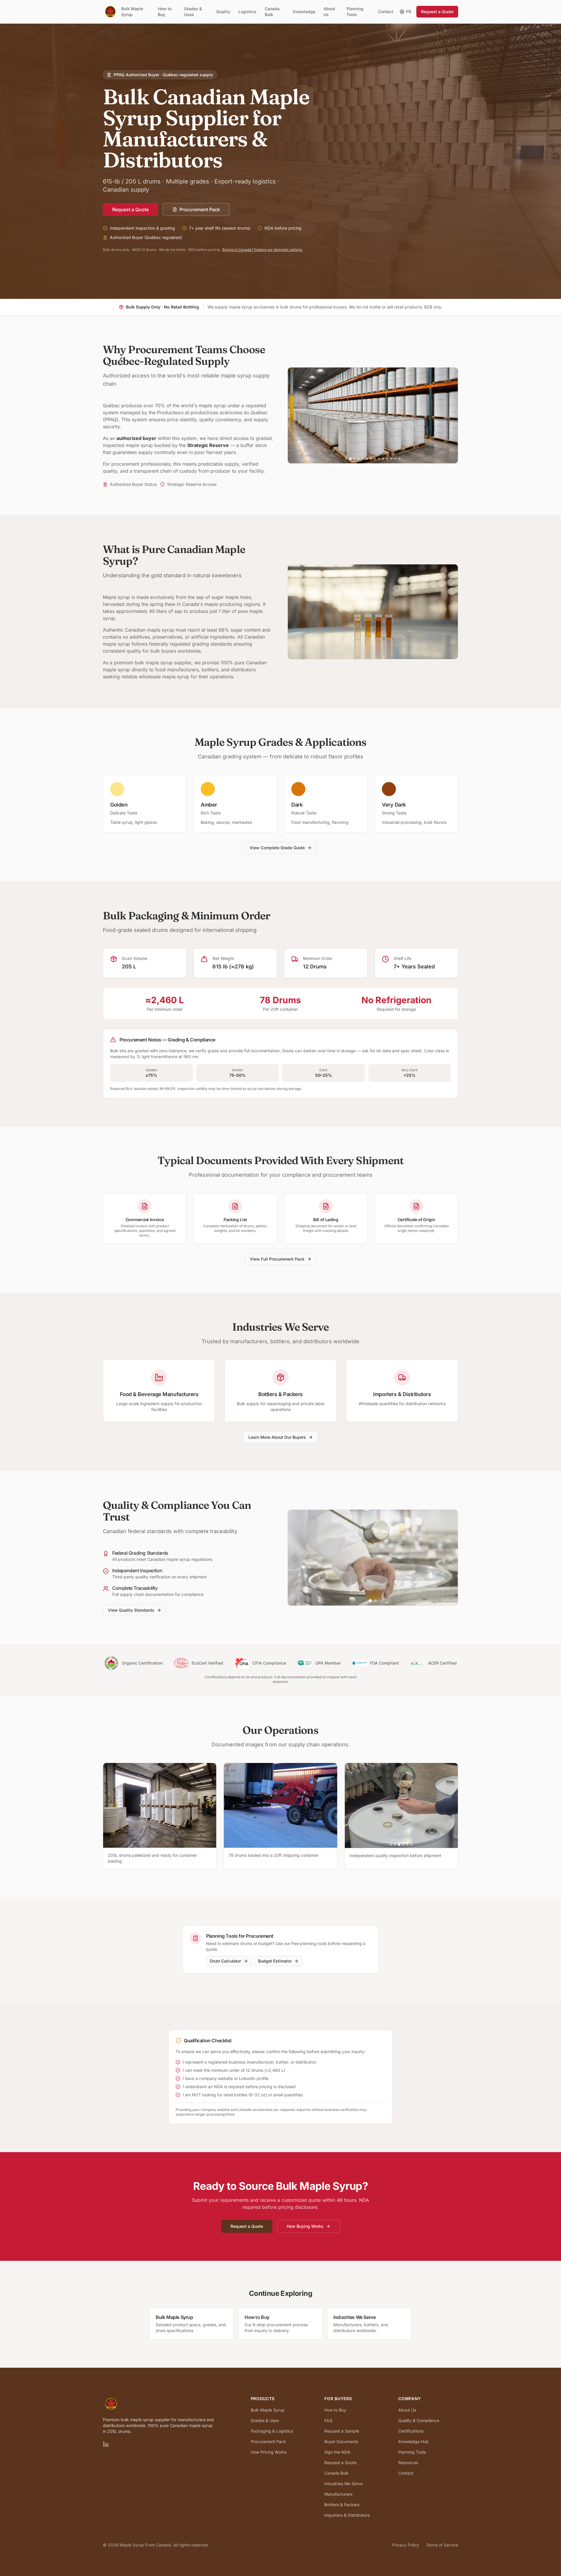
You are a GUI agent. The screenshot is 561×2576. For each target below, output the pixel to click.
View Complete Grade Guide (277, 848)
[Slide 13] (395, 459)
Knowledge (304, 12)
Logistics (247, 12)
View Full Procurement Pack (277, 1259)
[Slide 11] (387, 459)
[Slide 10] (383, 459)
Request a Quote (437, 12)
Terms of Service (442, 2545)
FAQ (328, 2420)
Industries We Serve (343, 2484)
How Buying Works (305, 2226)
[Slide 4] (359, 459)
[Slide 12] (391, 459)
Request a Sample (342, 2431)
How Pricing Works (269, 2452)
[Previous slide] (297, 415)
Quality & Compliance (419, 2420)
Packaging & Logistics (272, 2431)
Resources (408, 2463)
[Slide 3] (354, 459)
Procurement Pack (200, 209)
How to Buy (165, 12)
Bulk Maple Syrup (132, 12)
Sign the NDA (337, 2452)
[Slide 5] (363, 459)
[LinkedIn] (106, 2444)
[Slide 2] (350, 459)
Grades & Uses (193, 12)
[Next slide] (449, 415)
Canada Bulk (272, 12)
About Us (329, 12)
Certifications (411, 2431)
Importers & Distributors (347, 2515)
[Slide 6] (367, 459)
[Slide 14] (399, 459)
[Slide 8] (375, 459)
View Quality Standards (131, 1610)
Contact (386, 12)
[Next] (452, 1805)
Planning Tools (355, 12)
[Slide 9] (379, 459)
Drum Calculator (225, 1961)
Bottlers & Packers (342, 2505)
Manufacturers (338, 2494)
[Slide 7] (371, 459)
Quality (223, 12)
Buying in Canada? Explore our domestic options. (263, 250)
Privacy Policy (406, 2545)
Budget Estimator (275, 1961)
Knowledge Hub (413, 2441)
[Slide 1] (346, 459)
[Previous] (351, 1805)
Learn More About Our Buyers (277, 1437)
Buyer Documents (341, 2441)
